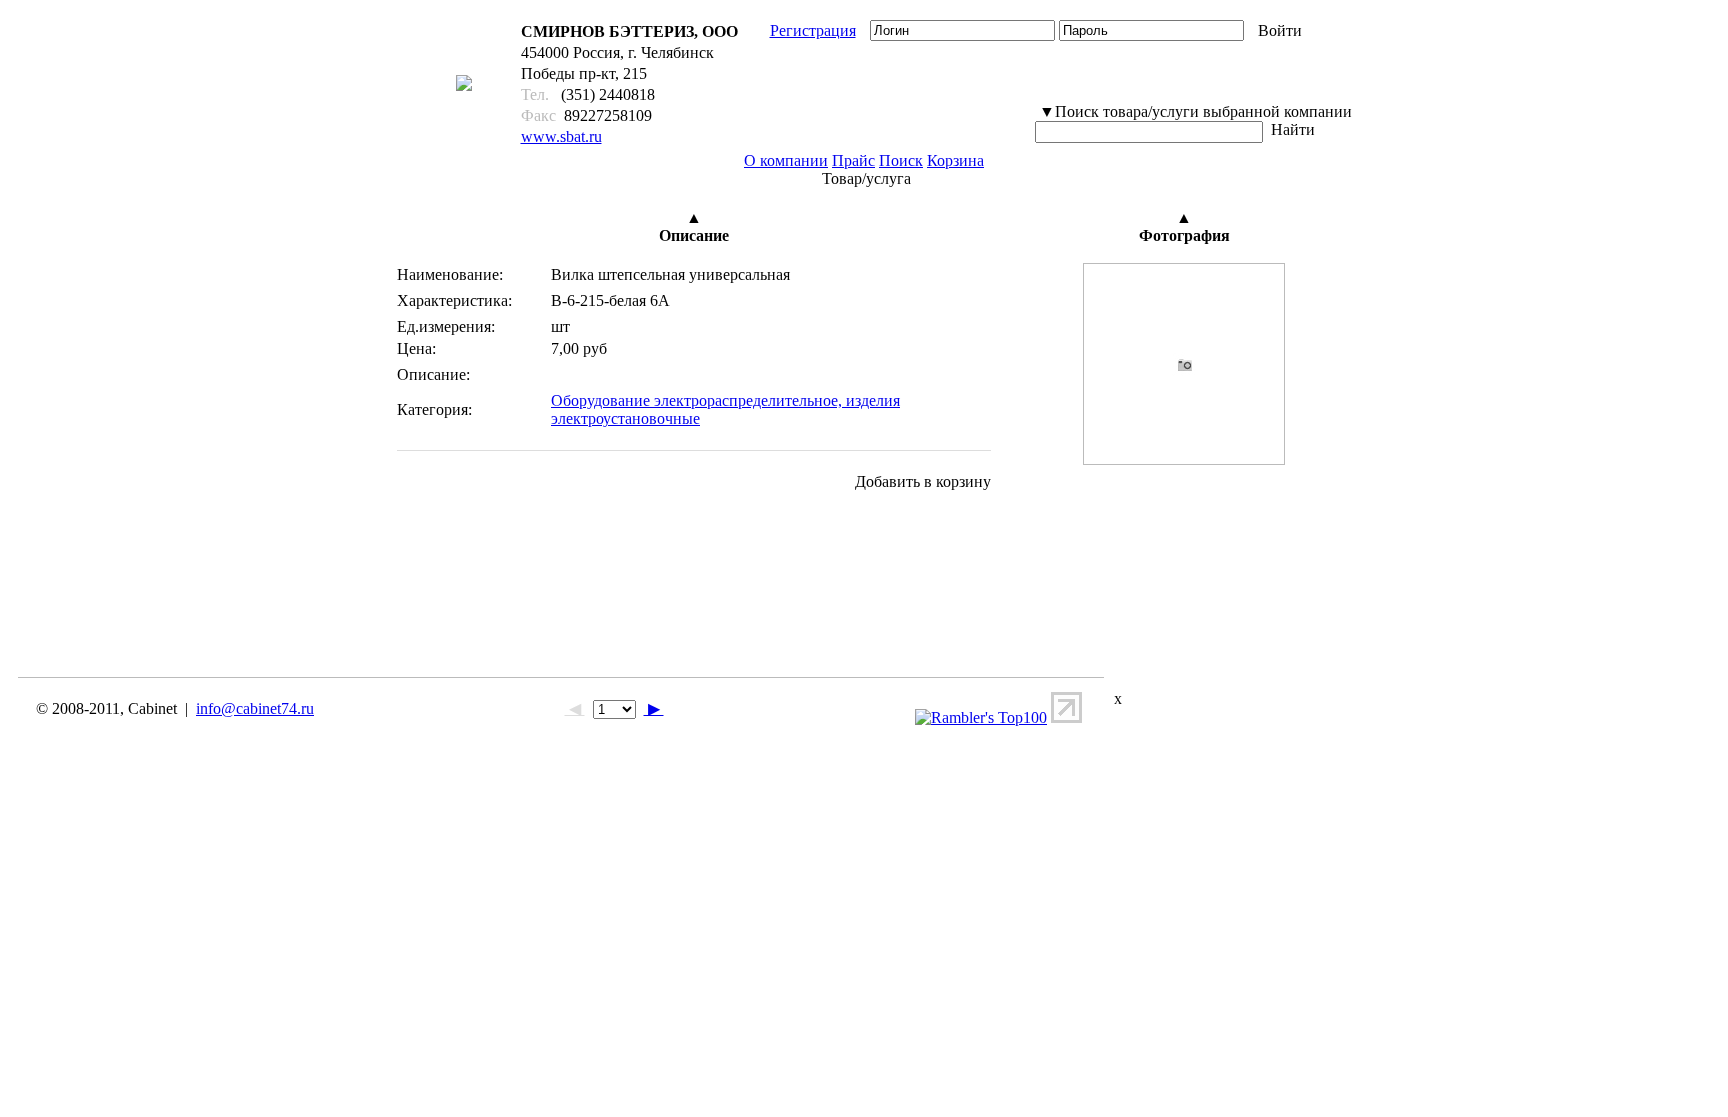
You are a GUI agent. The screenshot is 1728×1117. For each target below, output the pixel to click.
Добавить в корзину (923, 481)
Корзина (955, 160)
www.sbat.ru (561, 136)
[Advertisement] (763, 603)
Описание (694, 235)
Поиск (901, 160)
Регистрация (813, 30)
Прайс (853, 160)
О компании (786, 160)
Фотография (1184, 235)
